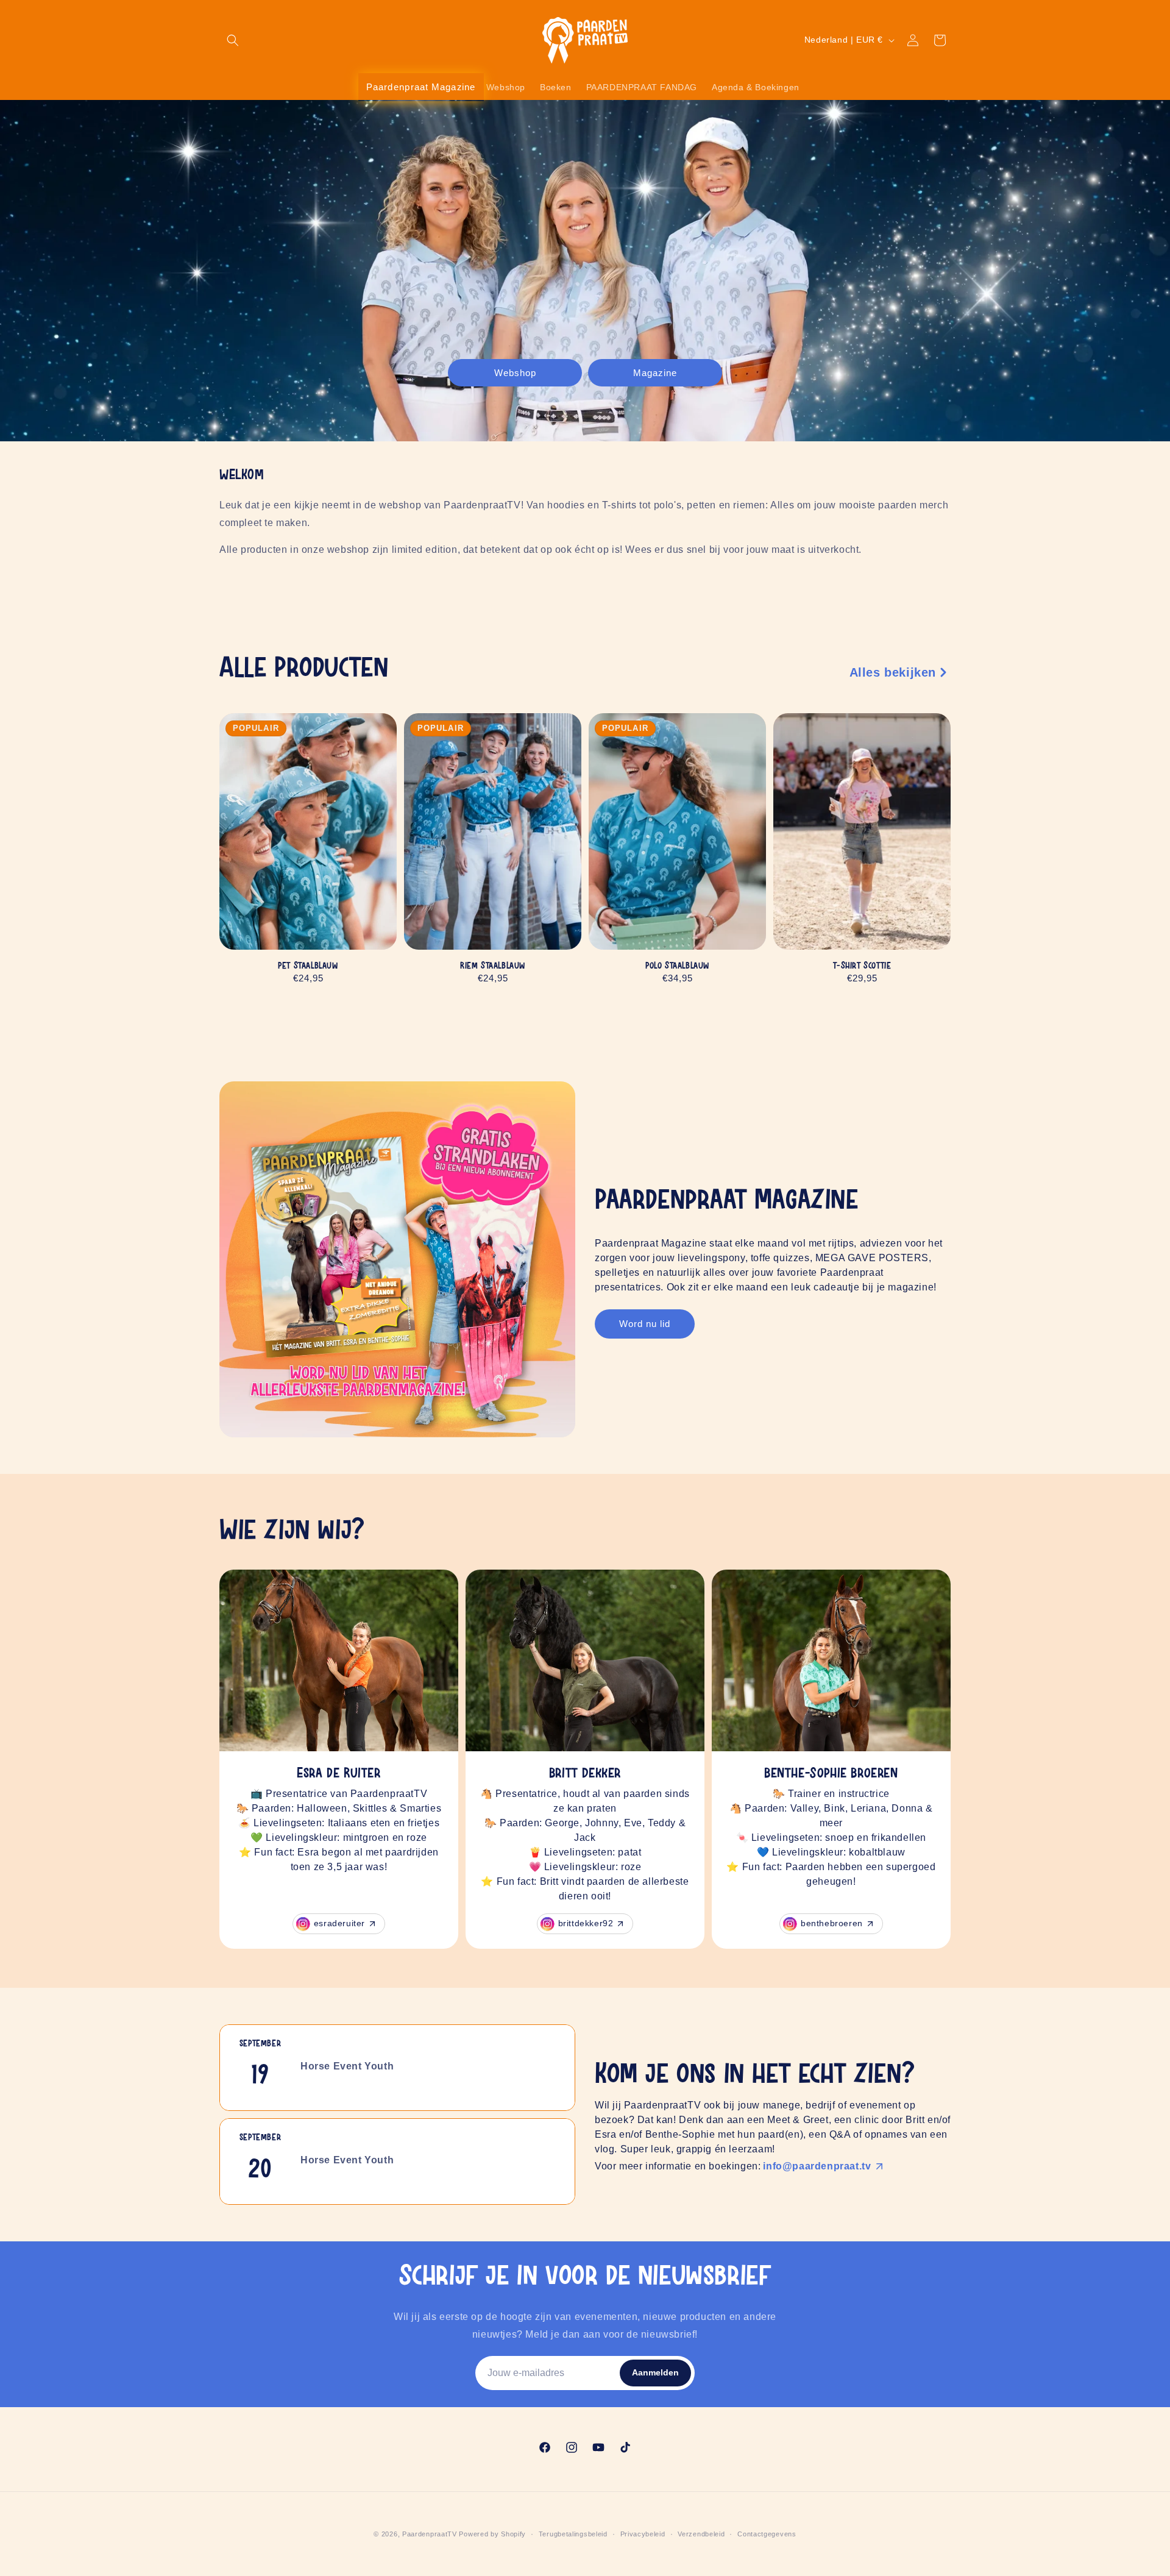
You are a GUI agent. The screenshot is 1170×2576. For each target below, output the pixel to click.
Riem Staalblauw (493, 966)
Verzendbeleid (701, 2534)
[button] (233, 40)
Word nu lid (645, 1324)
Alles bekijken (893, 672)
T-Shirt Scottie (862, 966)
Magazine (655, 372)
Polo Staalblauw (677, 966)
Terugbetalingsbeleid (573, 2534)
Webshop (515, 372)
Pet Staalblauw (308, 966)
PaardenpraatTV (430, 2534)
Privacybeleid (643, 2534)
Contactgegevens (767, 2534)
